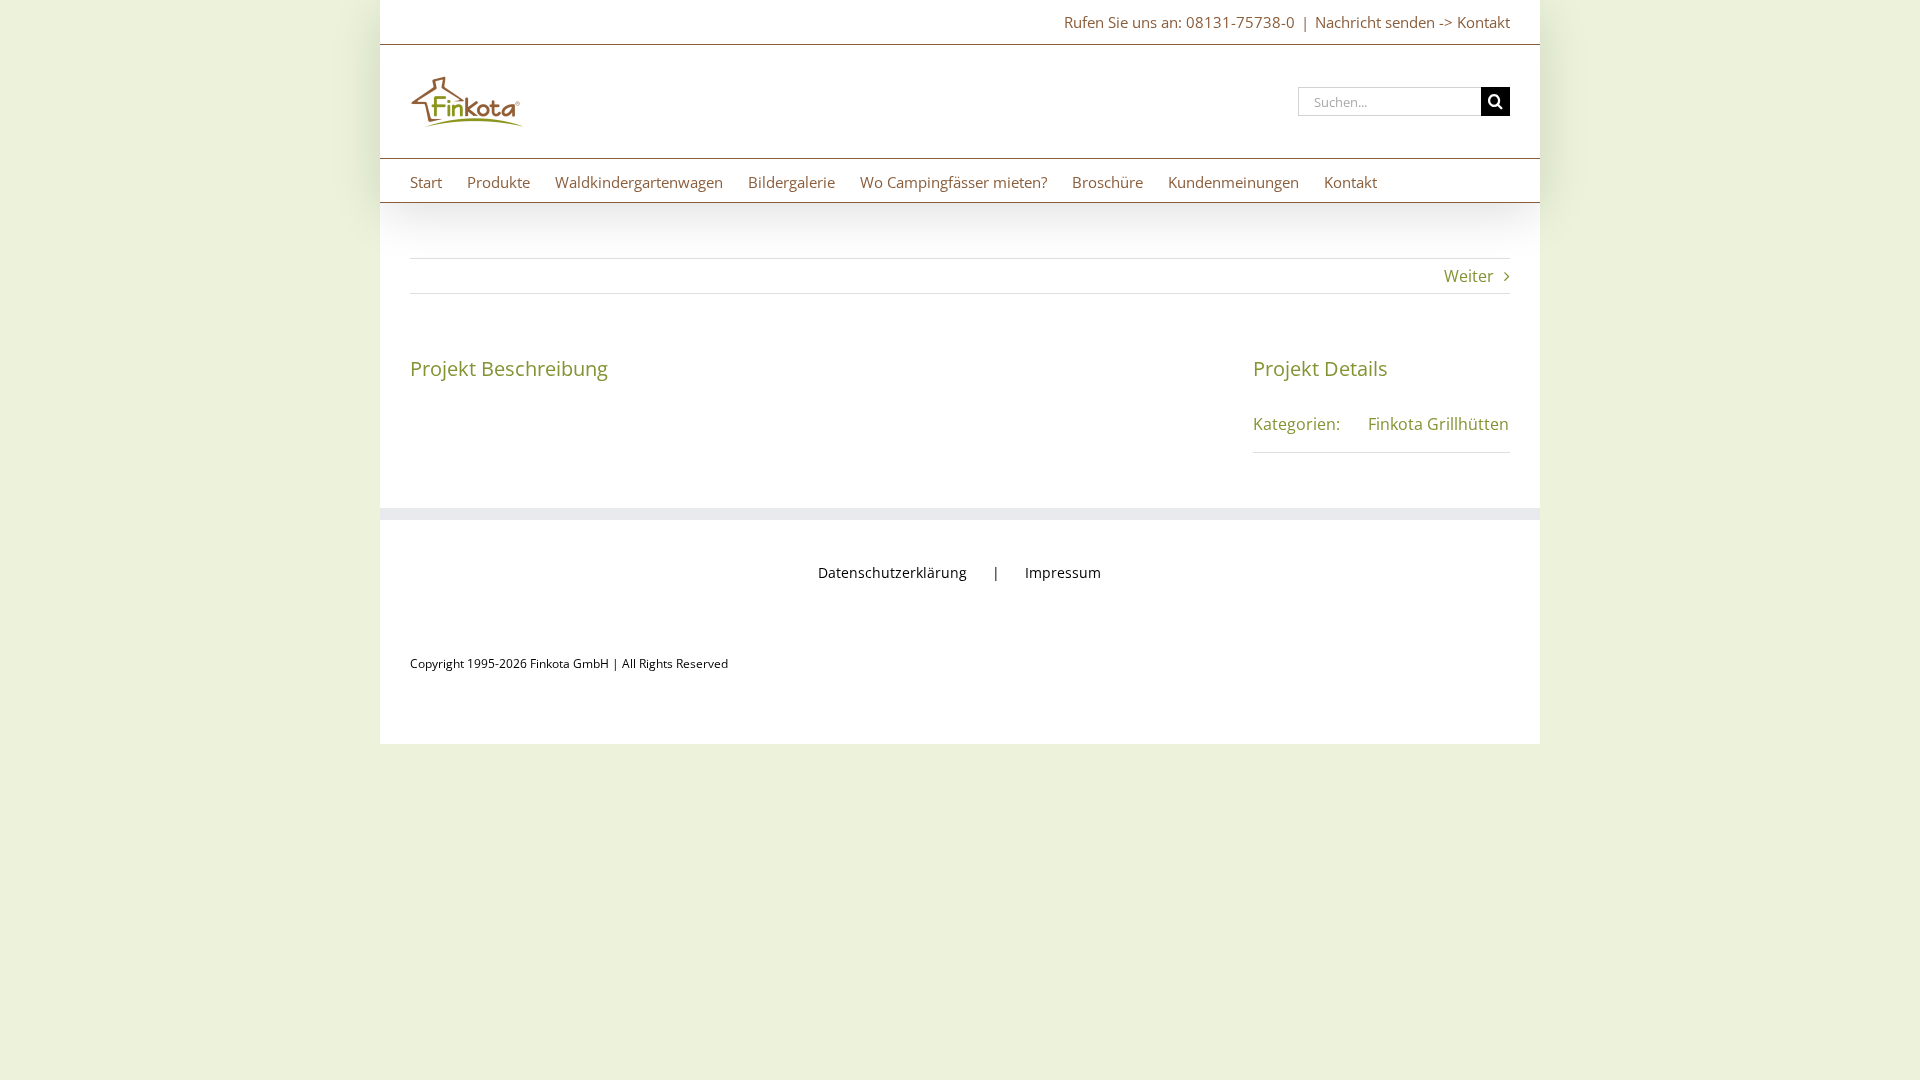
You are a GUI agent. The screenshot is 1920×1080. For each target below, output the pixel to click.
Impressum (1063, 572)
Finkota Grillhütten (1438, 424)
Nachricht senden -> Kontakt (1412, 22)
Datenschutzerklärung (892, 572)
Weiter (1469, 276)
